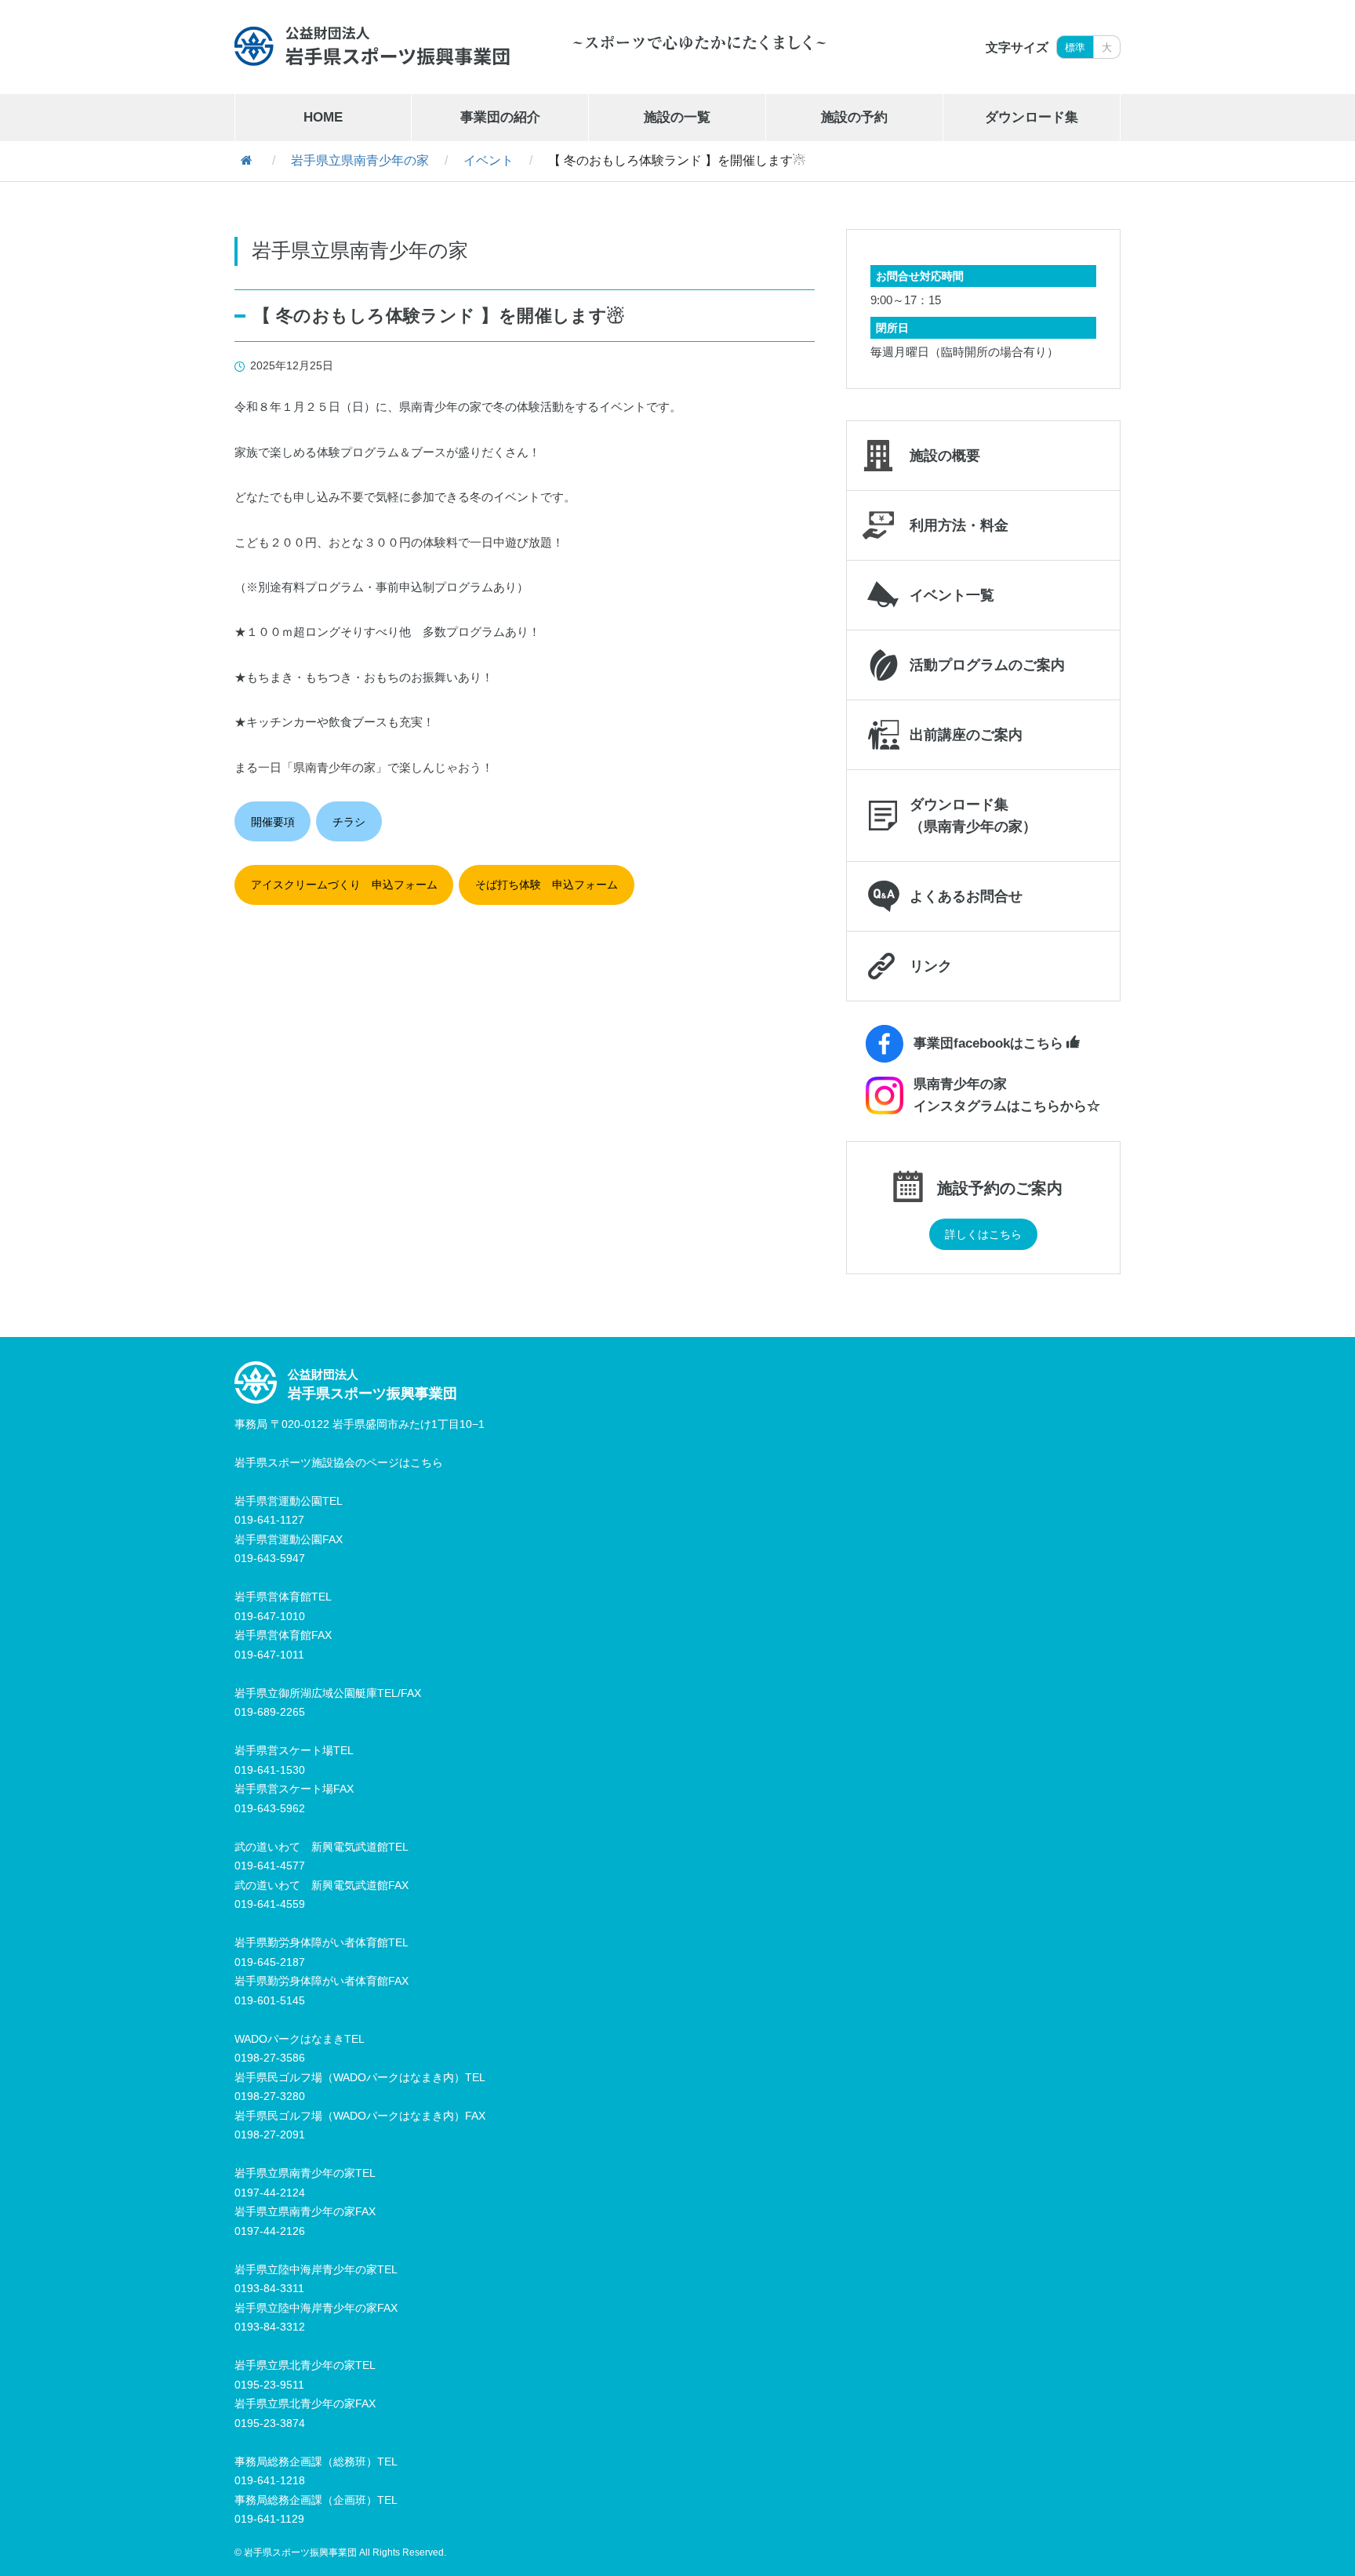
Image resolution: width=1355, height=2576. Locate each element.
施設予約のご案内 (1000, 1188)
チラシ (349, 822)
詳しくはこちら (983, 1234)
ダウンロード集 (1032, 117)
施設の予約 (854, 117)
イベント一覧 (952, 595)
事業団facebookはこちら (988, 1043)
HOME (323, 117)
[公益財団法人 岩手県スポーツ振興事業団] (372, 46)
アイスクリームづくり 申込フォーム (344, 885)
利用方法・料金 (959, 525)
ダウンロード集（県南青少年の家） (973, 816)
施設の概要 (945, 456)
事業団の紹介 (500, 117)
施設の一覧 (677, 117)
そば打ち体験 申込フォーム (547, 885)
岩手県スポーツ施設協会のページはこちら (339, 1462)
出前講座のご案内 (966, 735)
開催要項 (273, 822)
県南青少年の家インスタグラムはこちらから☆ (1007, 1095)
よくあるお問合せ (966, 896)
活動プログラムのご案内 (987, 665)
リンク (931, 966)
